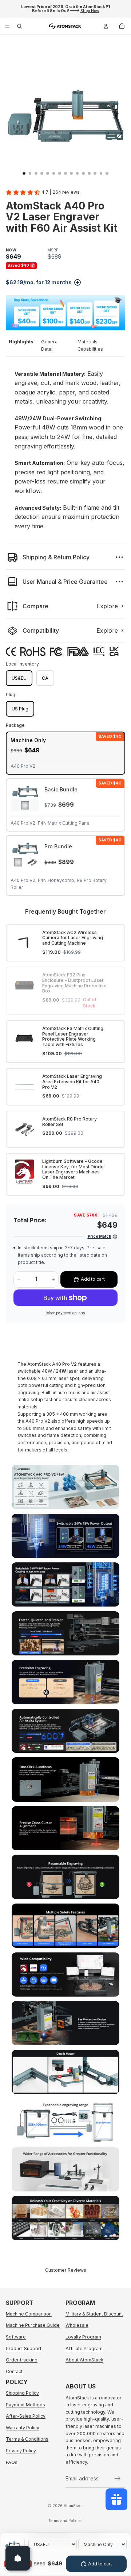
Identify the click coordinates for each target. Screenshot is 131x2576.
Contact (14, 2371)
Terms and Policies (65, 2521)
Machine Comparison (29, 2314)
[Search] (20, 26)
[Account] (106, 26)
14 (101, 173)
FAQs (12, 2462)
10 (78, 173)
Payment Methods (25, 2405)
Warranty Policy (23, 2428)
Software (16, 2337)
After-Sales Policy (26, 2416)
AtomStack (74, 2506)
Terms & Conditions (27, 2439)
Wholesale (77, 2326)
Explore (107, 606)
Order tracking (22, 2360)
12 (89, 173)
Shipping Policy (22, 2393)
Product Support (24, 2349)
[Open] (18, 2558)
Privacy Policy (21, 2451)
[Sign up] (118, 2479)
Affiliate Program (84, 2349)
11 (83, 173)
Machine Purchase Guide (33, 2326)
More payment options (65, 1313)
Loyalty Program (83, 2337)
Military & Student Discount (94, 2314)
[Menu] (7, 26)
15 (107, 173)
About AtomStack (84, 2360)
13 (95, 173)
